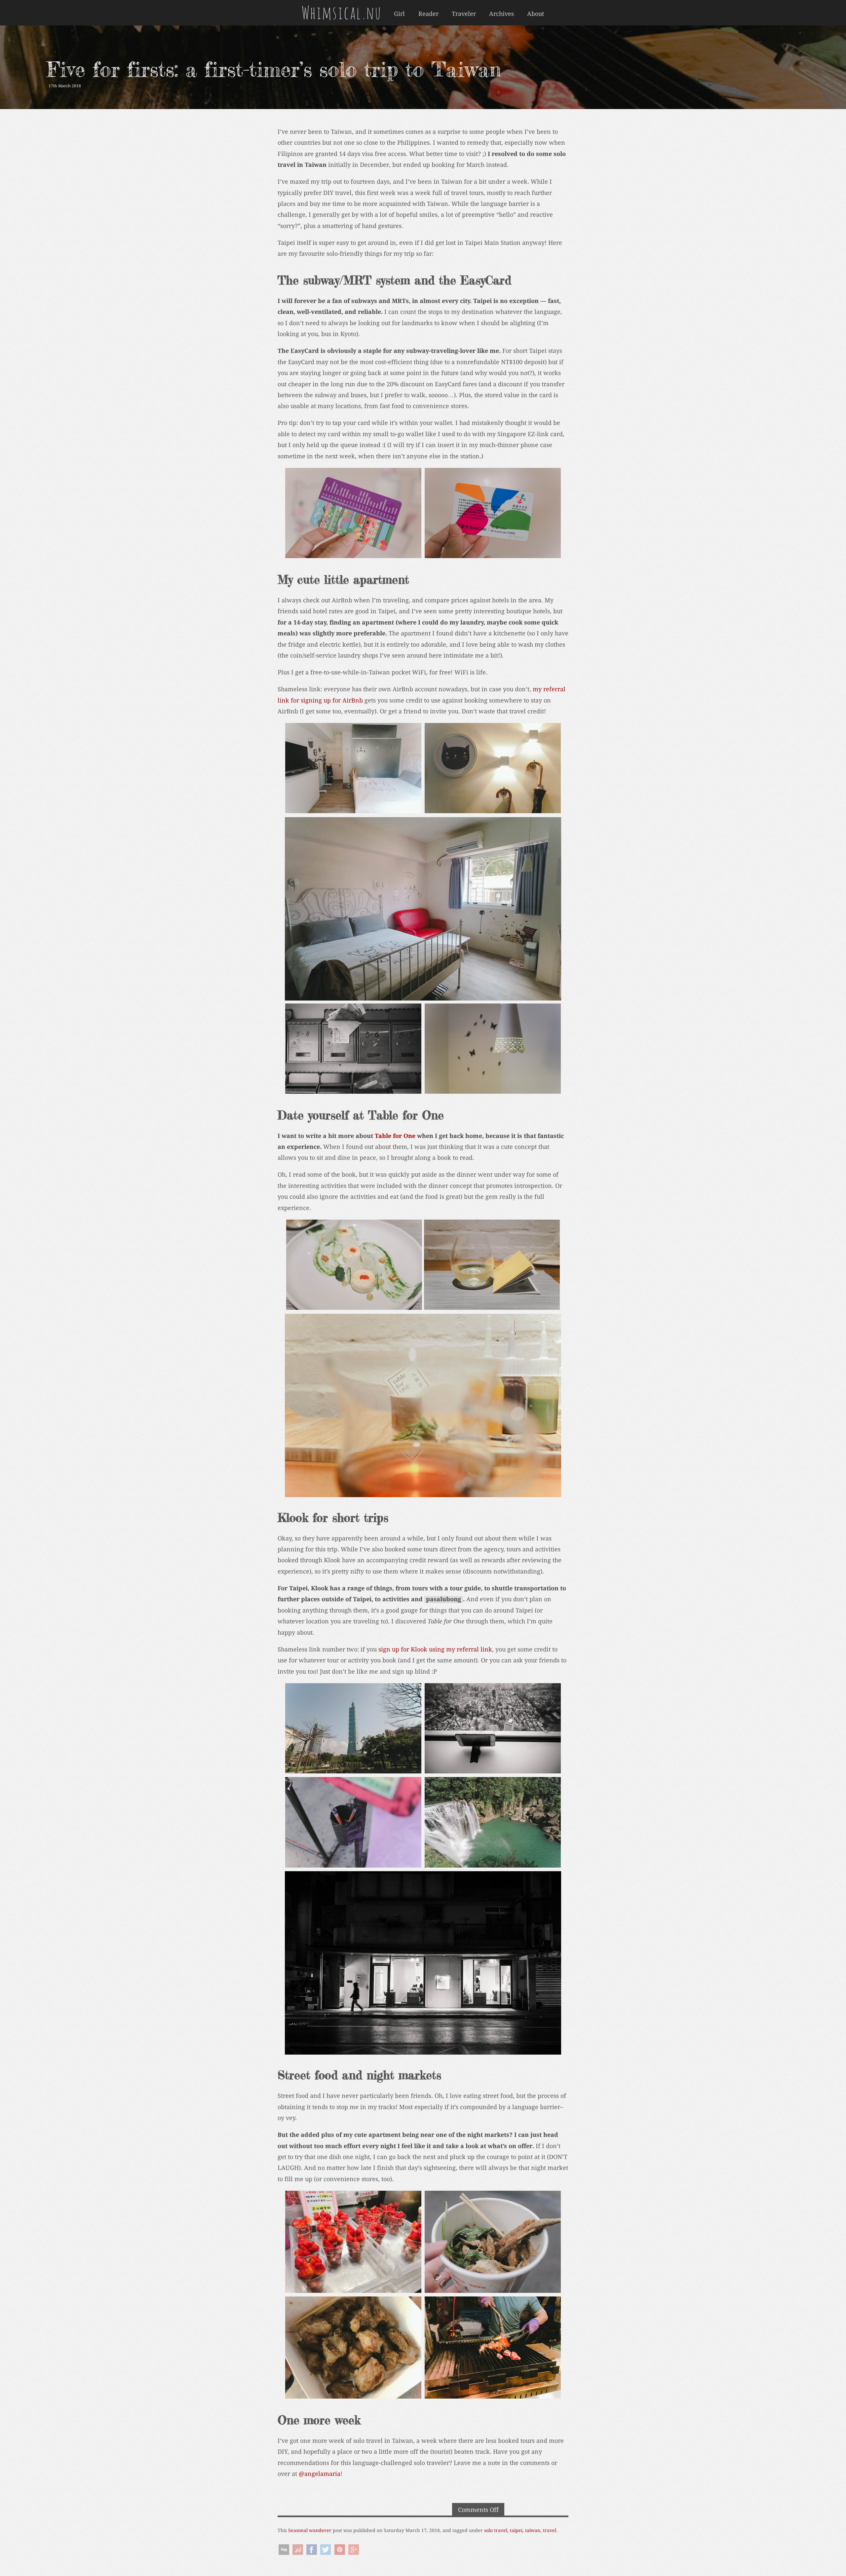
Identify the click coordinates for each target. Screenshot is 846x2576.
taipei (516, 2530)
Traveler (464, 14)
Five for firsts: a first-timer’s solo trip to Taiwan (274, 69)
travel (550, 2530)
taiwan (533, 2530)
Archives (501, 14)
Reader (428, 14)
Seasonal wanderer (310, 2530)
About (536, 14)
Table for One (395, 1136)
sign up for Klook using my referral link (435, 1649)
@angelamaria (320, 2474)
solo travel (496, 2530)
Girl (399, 14)
